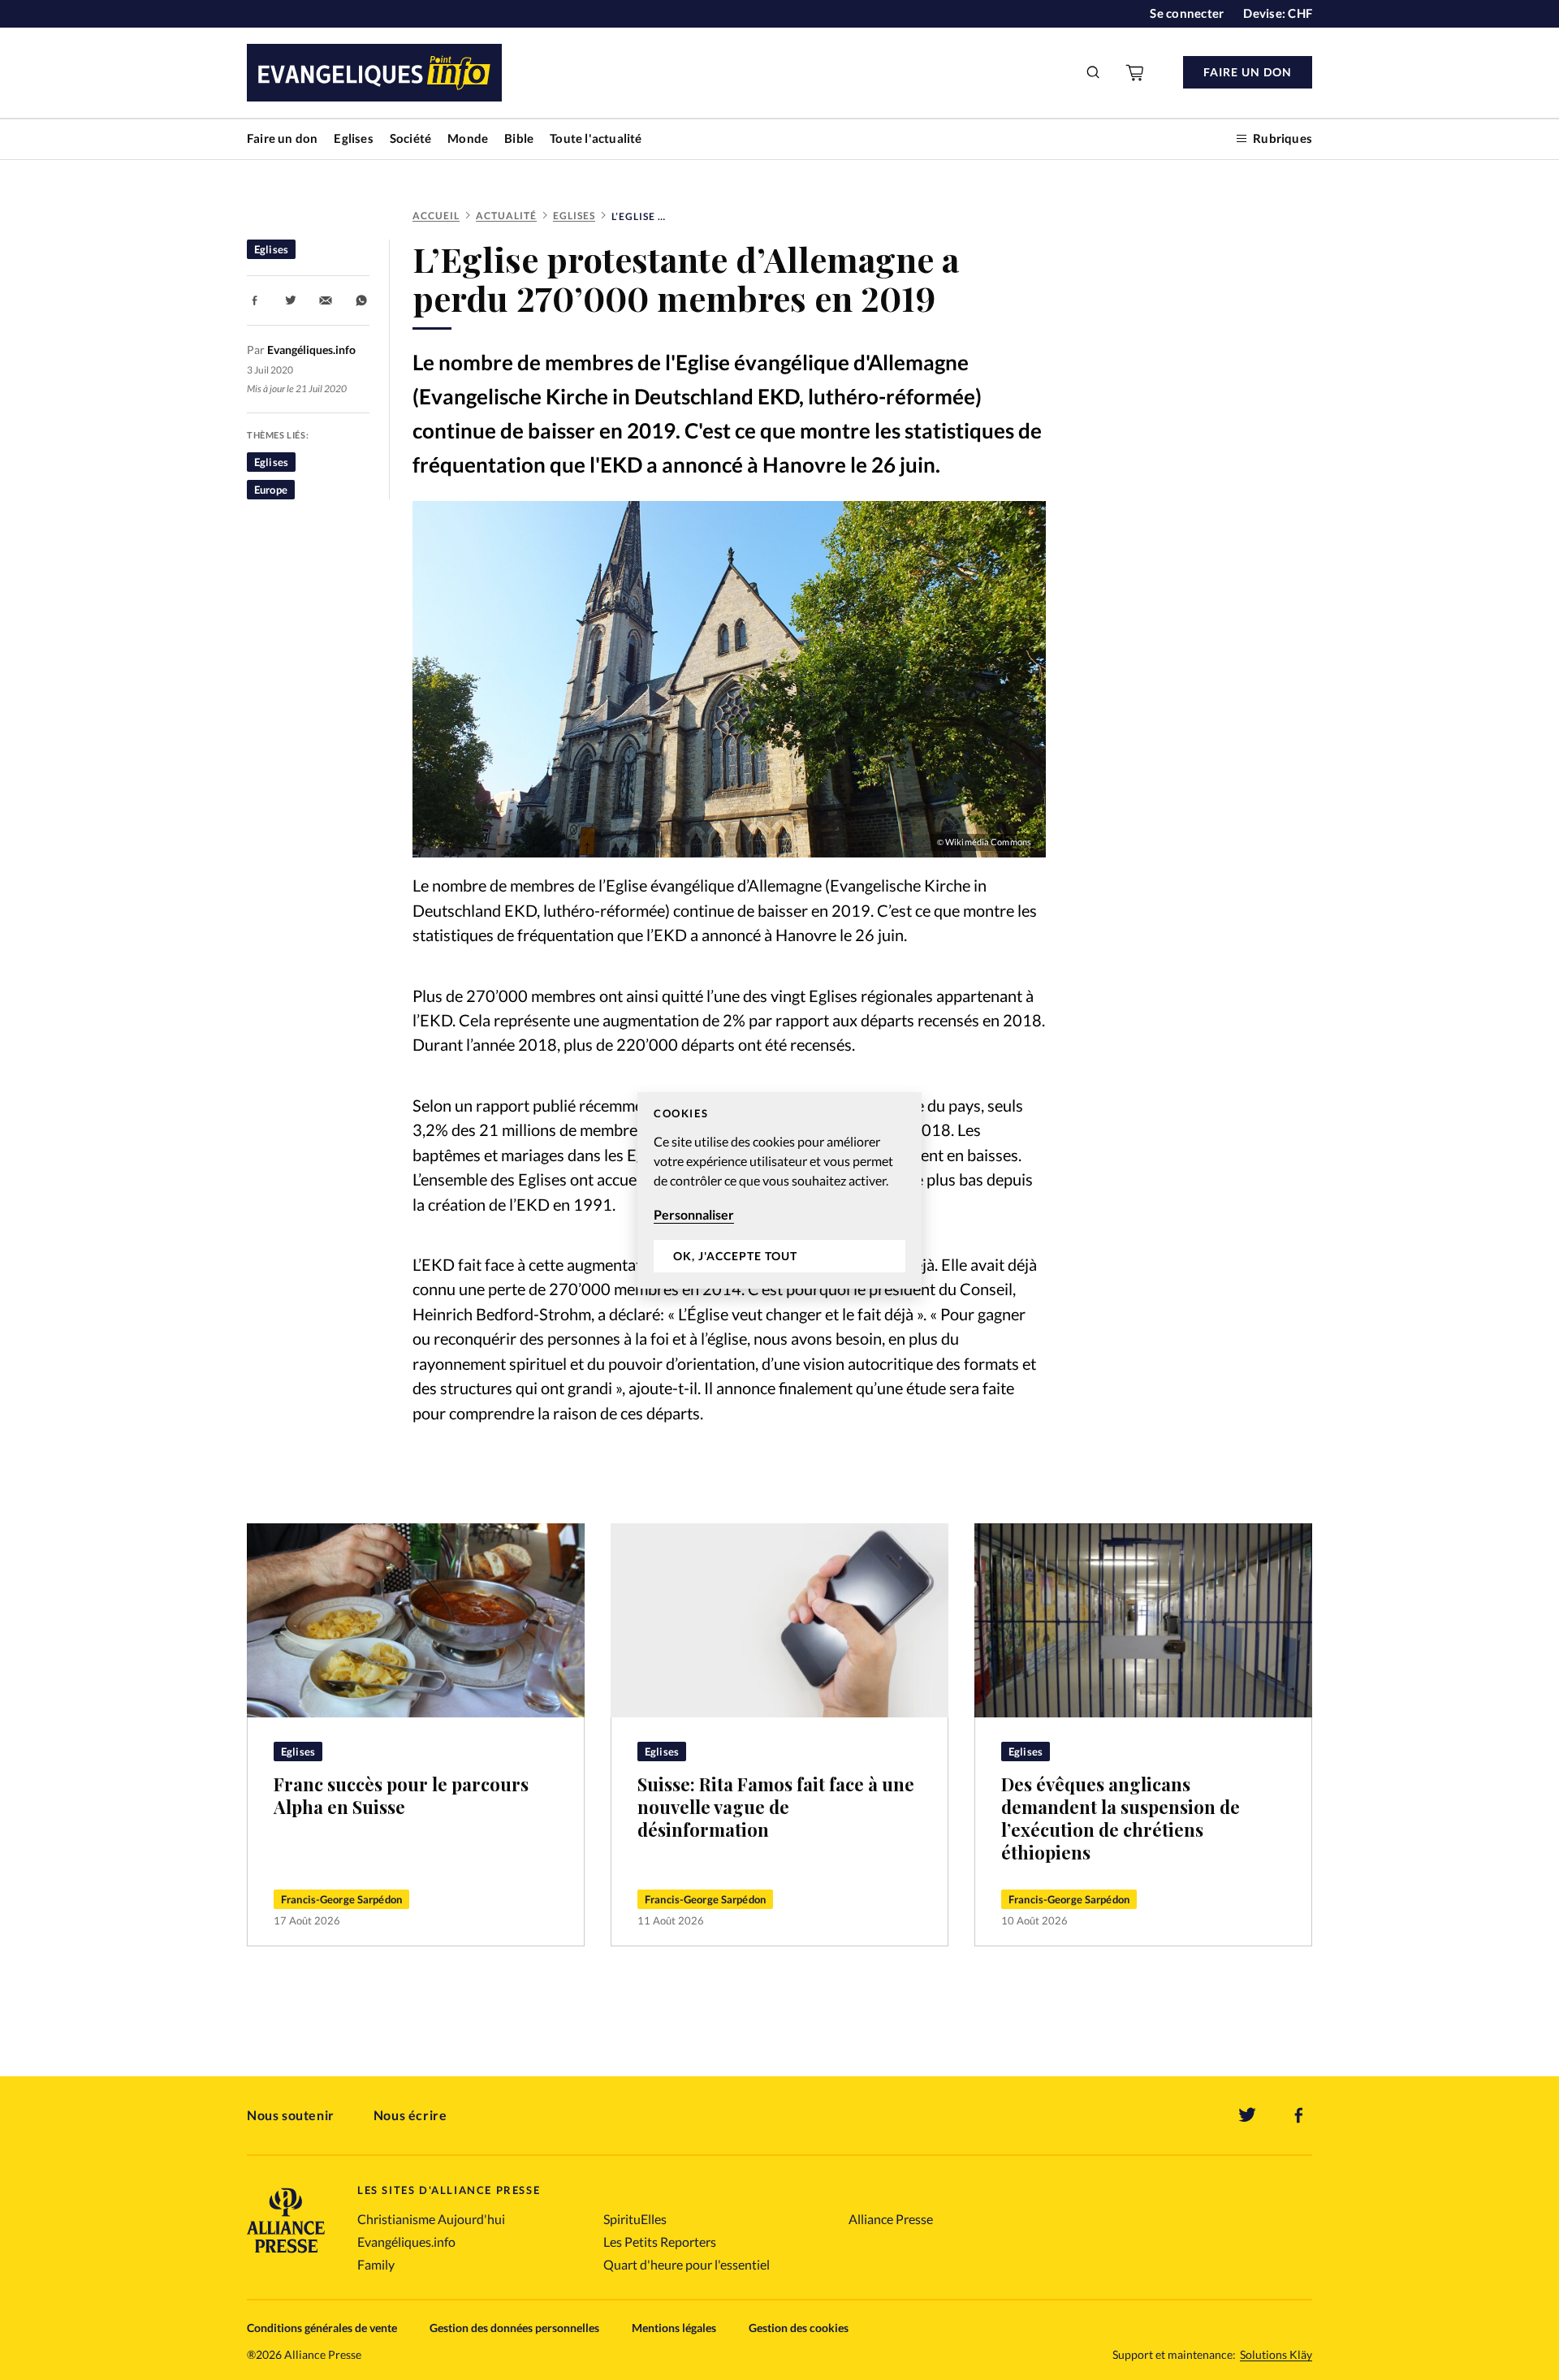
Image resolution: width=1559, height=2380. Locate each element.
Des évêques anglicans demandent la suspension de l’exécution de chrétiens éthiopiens (1121, 1818)
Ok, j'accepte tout (735, 1256)
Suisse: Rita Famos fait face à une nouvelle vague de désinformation (776, 1807)
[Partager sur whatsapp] (361, 300)
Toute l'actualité (596, 138)
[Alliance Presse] (286, 2255)
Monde (468, 138)
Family (376, 2264)
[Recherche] (1094, 72)
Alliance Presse (891, 2219)
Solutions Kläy (1276, 2355)
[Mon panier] (1136, 72)
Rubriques (1283, 138)
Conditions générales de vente (322, 2328)
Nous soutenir (291, 2115)
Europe (271, 490)
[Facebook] (1299, 2115)
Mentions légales (674, 2328)
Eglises (353, 138)
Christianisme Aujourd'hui (431, 2219)
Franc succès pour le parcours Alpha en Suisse (401, 1795)
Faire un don (282, 138)
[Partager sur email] (326, 300)
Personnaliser (694, 1214)
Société (410, 138)
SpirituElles (635, 2219)
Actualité (506, 216)
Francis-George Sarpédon (341, 1899)
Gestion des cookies (799, 2328)
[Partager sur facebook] (255, 300)
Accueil (436, 216)
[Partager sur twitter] (291, 300)
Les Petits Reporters (660, 2242)
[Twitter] (1247, 2115)
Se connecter (1187, 13)
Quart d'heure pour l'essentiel (687, 2264)
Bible (519, 138)
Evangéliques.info (406, 2242)
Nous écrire (410, 2115)
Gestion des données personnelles (514, 2328)
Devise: (1278, 13)
